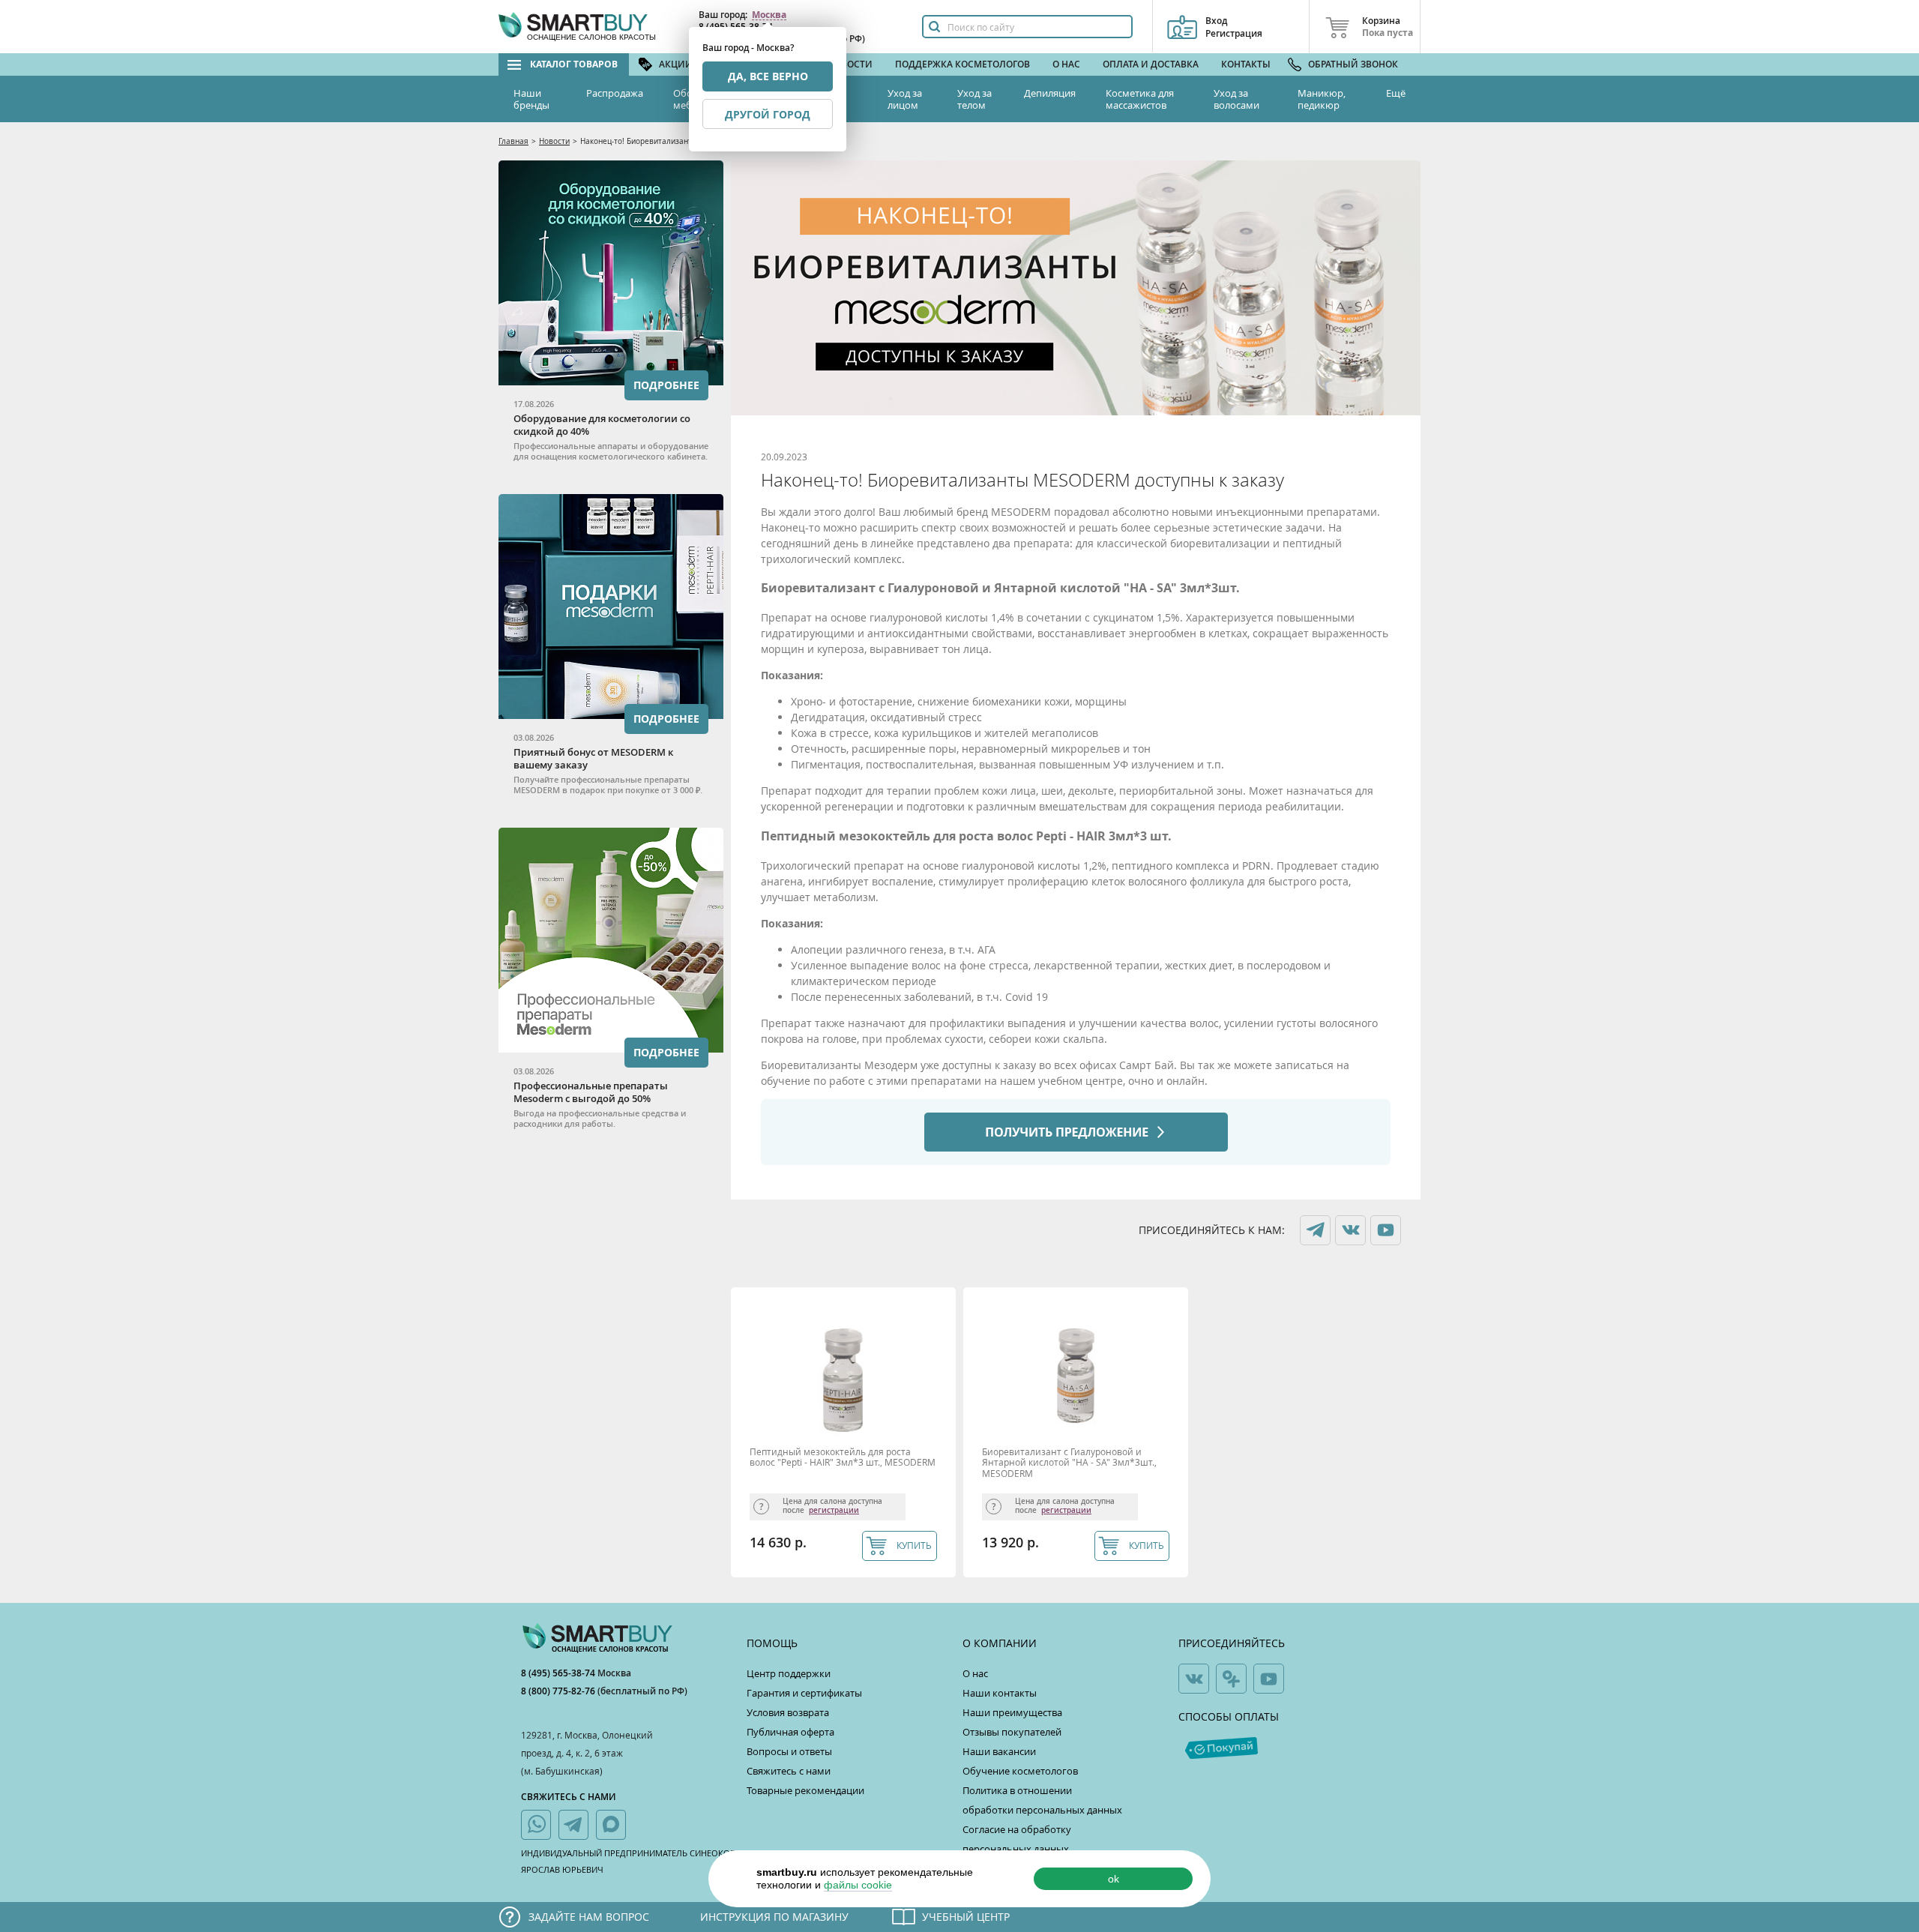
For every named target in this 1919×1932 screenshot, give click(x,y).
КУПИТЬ (914, 1545)
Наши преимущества (1012, 1712)
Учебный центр (966, 1917)
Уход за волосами (1236, 99)
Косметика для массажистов (1140, 99)
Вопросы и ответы (789, 1751)
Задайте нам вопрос (589, 1917)
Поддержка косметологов (962, 64)
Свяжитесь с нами (789, 1771)
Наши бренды (531, 99)
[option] (847, 1436)
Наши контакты (1000, 1693)
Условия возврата (788, 1712)
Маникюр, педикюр (1322, 99)
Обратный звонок (1353, 64)
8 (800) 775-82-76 (559, 1691)
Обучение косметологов (1020, 1771)
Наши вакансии (999, 1751)
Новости (850, 64)
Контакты (1246, 64)
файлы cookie (858, 1885)
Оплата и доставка (1151, 64)
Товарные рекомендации (805, 1790)
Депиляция (1050, 93)
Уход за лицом (905, 99)
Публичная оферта (790, 1732)
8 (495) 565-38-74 (559, 1673)
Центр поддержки (789, 1673)
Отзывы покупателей (1012, 1732)
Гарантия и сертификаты (804, 1693)
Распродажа (615, 93)
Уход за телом (974, 99)
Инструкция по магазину (774, 1917)
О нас (1066, 64)
